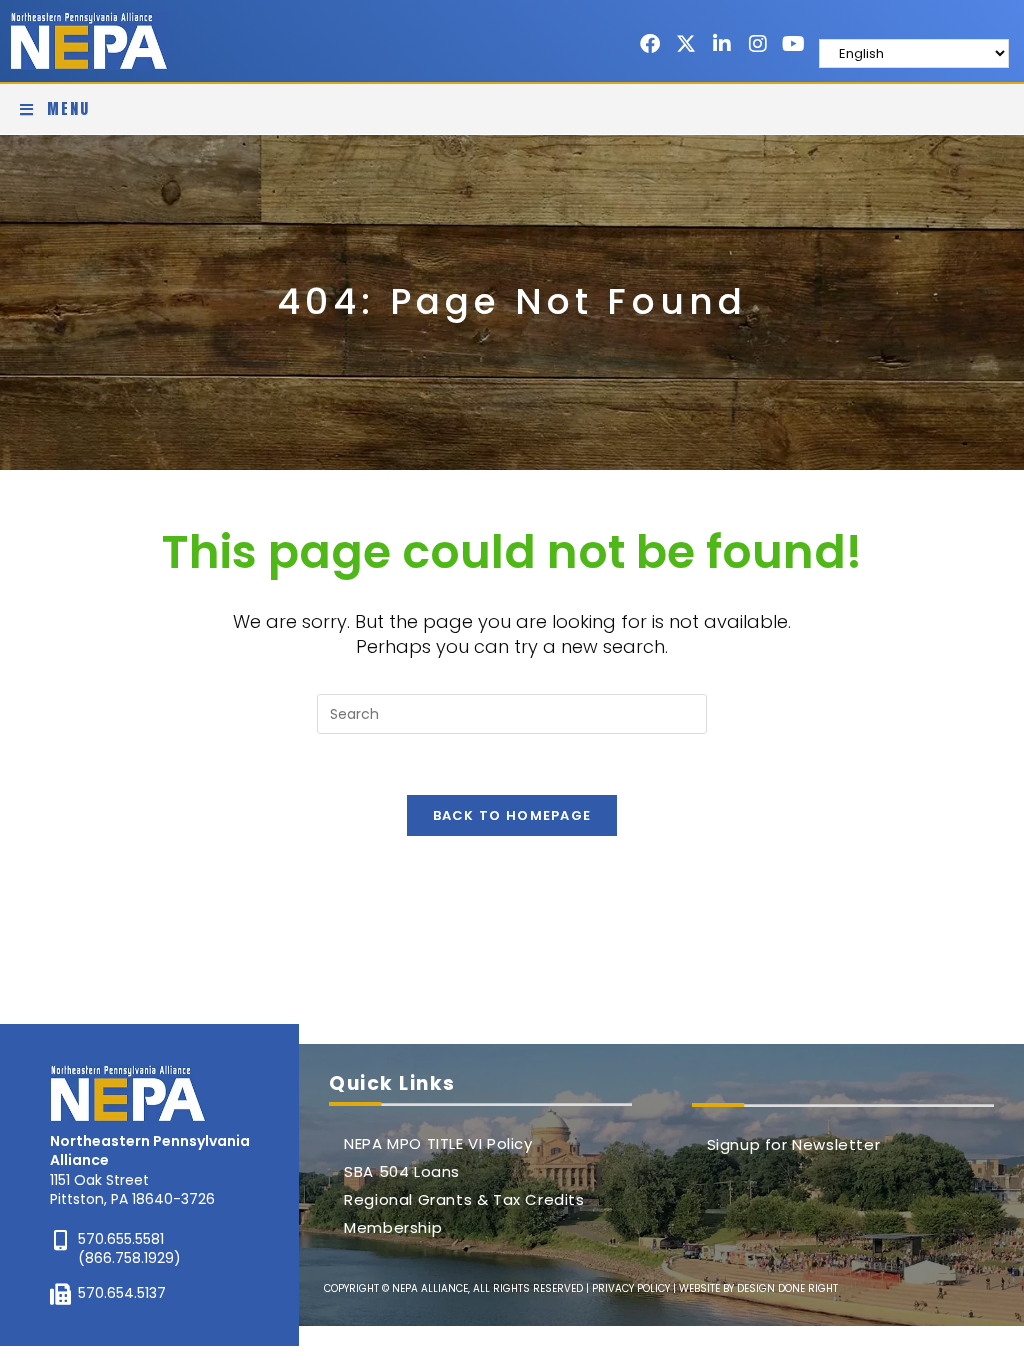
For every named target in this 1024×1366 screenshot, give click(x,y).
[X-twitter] (686, 44)
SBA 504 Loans (402, 1171)
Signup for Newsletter (794, 1144)
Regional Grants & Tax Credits (464, 1199)
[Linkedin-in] (722, 44)
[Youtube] (794, 44)
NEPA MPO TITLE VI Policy (438, 1143)
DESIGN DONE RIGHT (787, 1288)
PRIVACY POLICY (631, 1288)
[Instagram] (758, 44)
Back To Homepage (512, 815)
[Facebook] (650, 44)
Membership (393, 1227)
